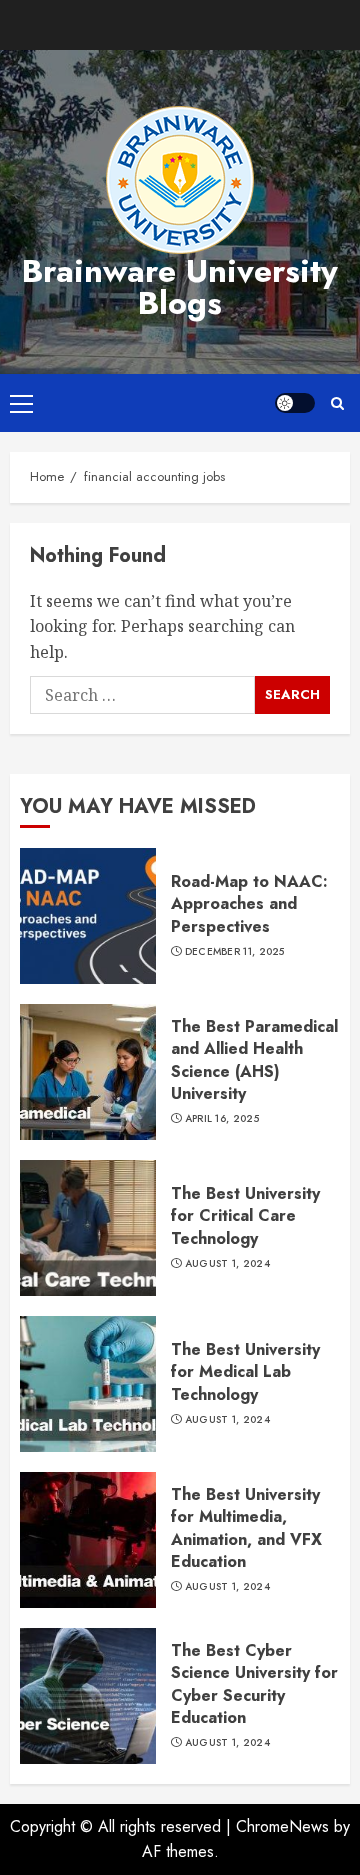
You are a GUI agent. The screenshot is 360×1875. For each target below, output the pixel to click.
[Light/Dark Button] (295, 403)
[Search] (337, 403)
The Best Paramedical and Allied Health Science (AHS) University (254, 1060)
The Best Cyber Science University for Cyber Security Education (254, 1684)
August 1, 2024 (227, 1264)
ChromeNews (282, 1826)
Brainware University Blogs (180, 287)
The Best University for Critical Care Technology (245, 1216)
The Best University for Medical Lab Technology (245, 1372)
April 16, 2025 (222, 1119)
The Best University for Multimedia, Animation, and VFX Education (246, 1528)
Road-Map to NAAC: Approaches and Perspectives (249, 904)
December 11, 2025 (235, 952)
